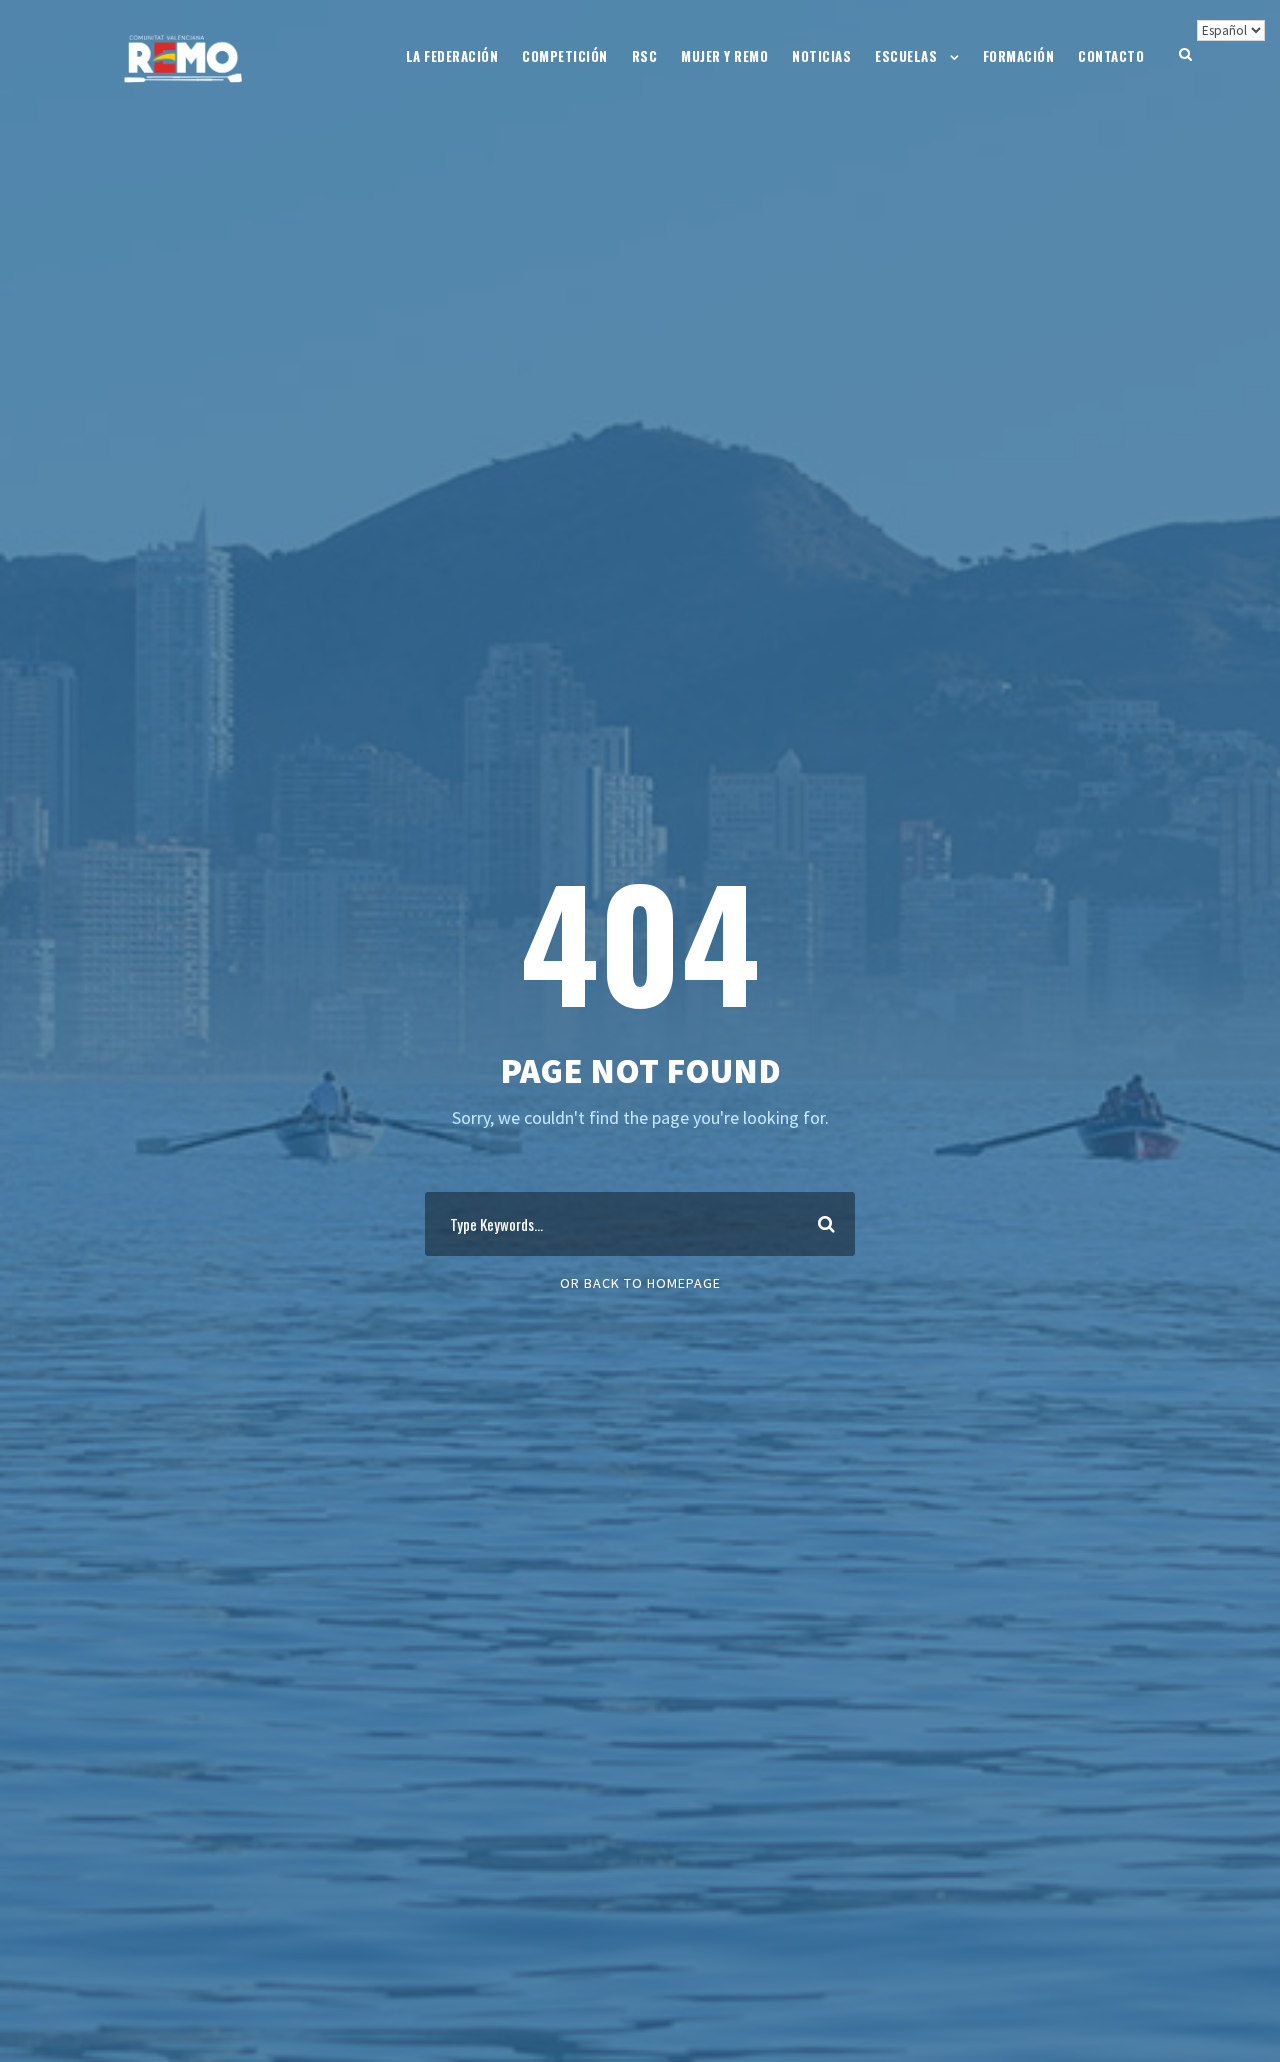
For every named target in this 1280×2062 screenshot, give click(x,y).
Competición (565, 56)
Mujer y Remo (724, 56)
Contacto (1111, 56)
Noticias (821, 56)
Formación (1019, 56)
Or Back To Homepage (640, 1283)
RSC (645, 56)
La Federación (452, 56)
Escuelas (906, 56)
